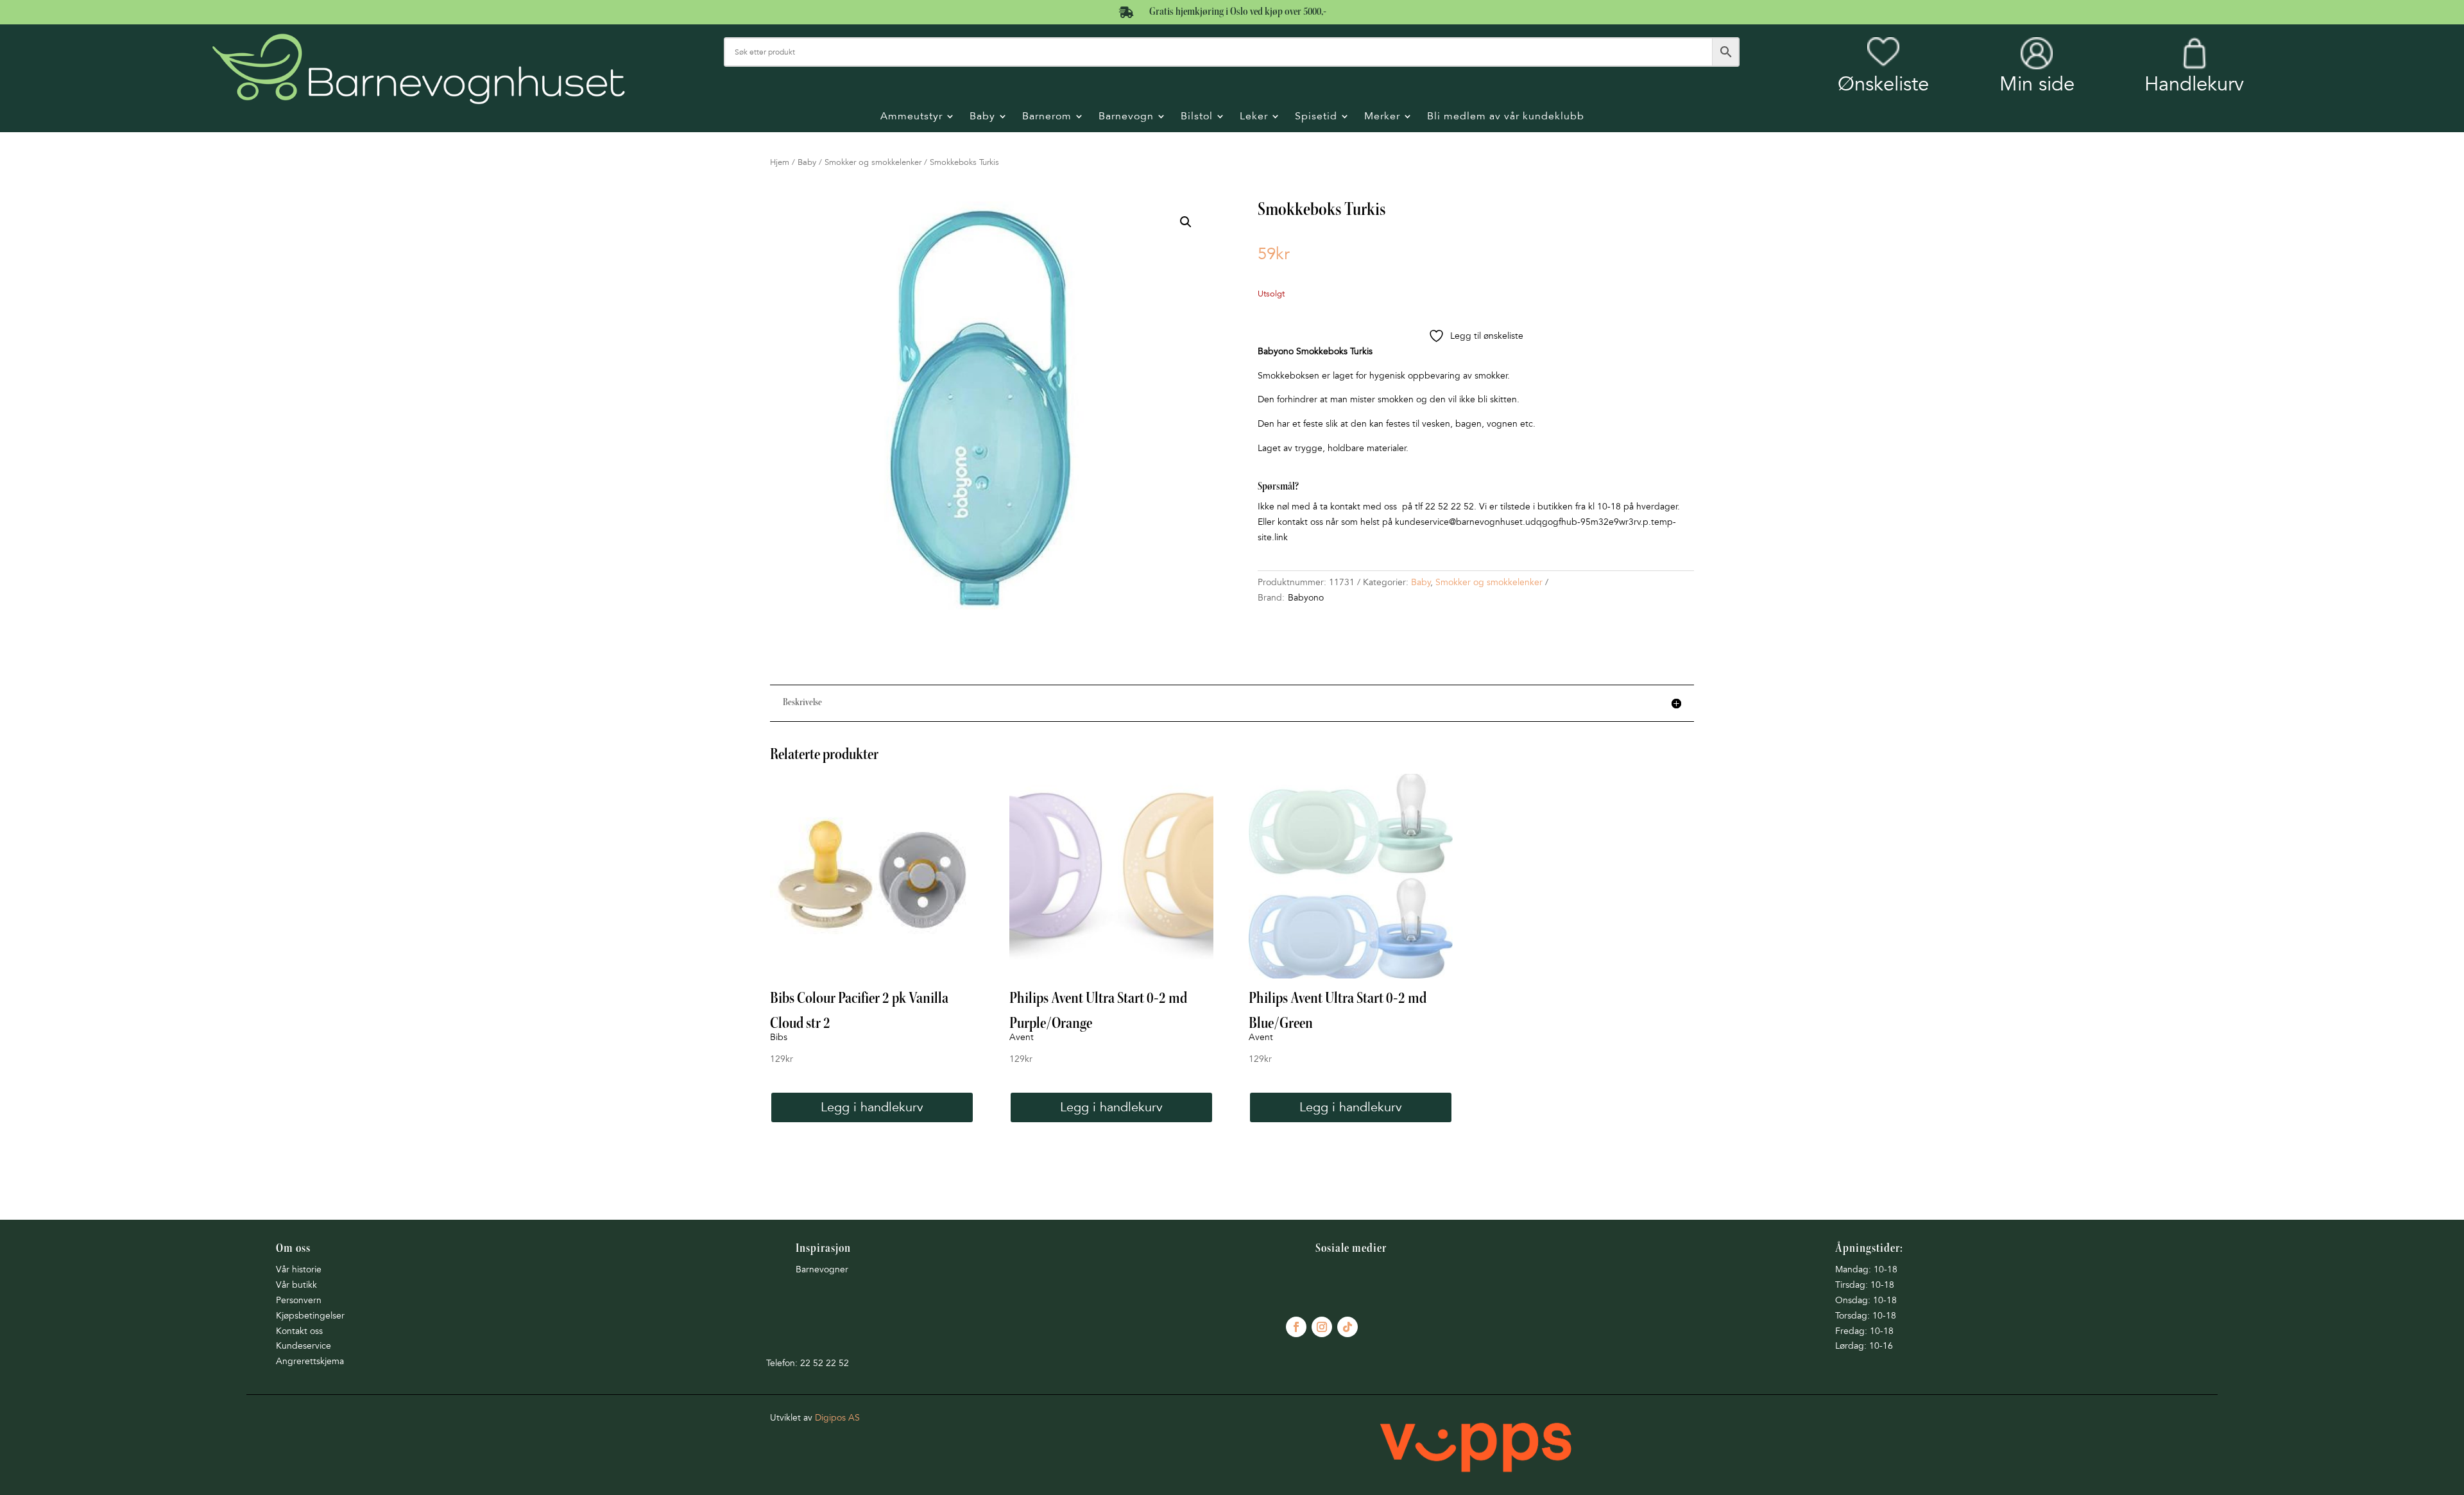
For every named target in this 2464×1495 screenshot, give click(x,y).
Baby (982, 117)
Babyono (1306, 598)
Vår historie (299, 1269)
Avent (1022, 1037)
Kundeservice (304, 1346)
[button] (1186, 222)
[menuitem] (1883, 66)
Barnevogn (1126, 117)
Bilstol (1197, 117)
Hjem (780, 162)
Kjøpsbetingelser (310, 1316)
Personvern (299, 1300)
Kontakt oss (299, 1331)
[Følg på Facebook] (1296, 1327)
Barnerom (1047, 117)
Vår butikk (296, 1285)
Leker (1254, 117)
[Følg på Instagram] (1322, 1327)
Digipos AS (837, 1418)
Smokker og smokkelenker (873, 162)
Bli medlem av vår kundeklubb (1506, 117)
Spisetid (1316, 117)
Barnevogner (822, 1269)
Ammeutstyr (911, 117)
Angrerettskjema (310, 1361)
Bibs (779, 1037)
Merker (1382, 117)
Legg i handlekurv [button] (872, 1107)
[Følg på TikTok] (1347, 1327)
